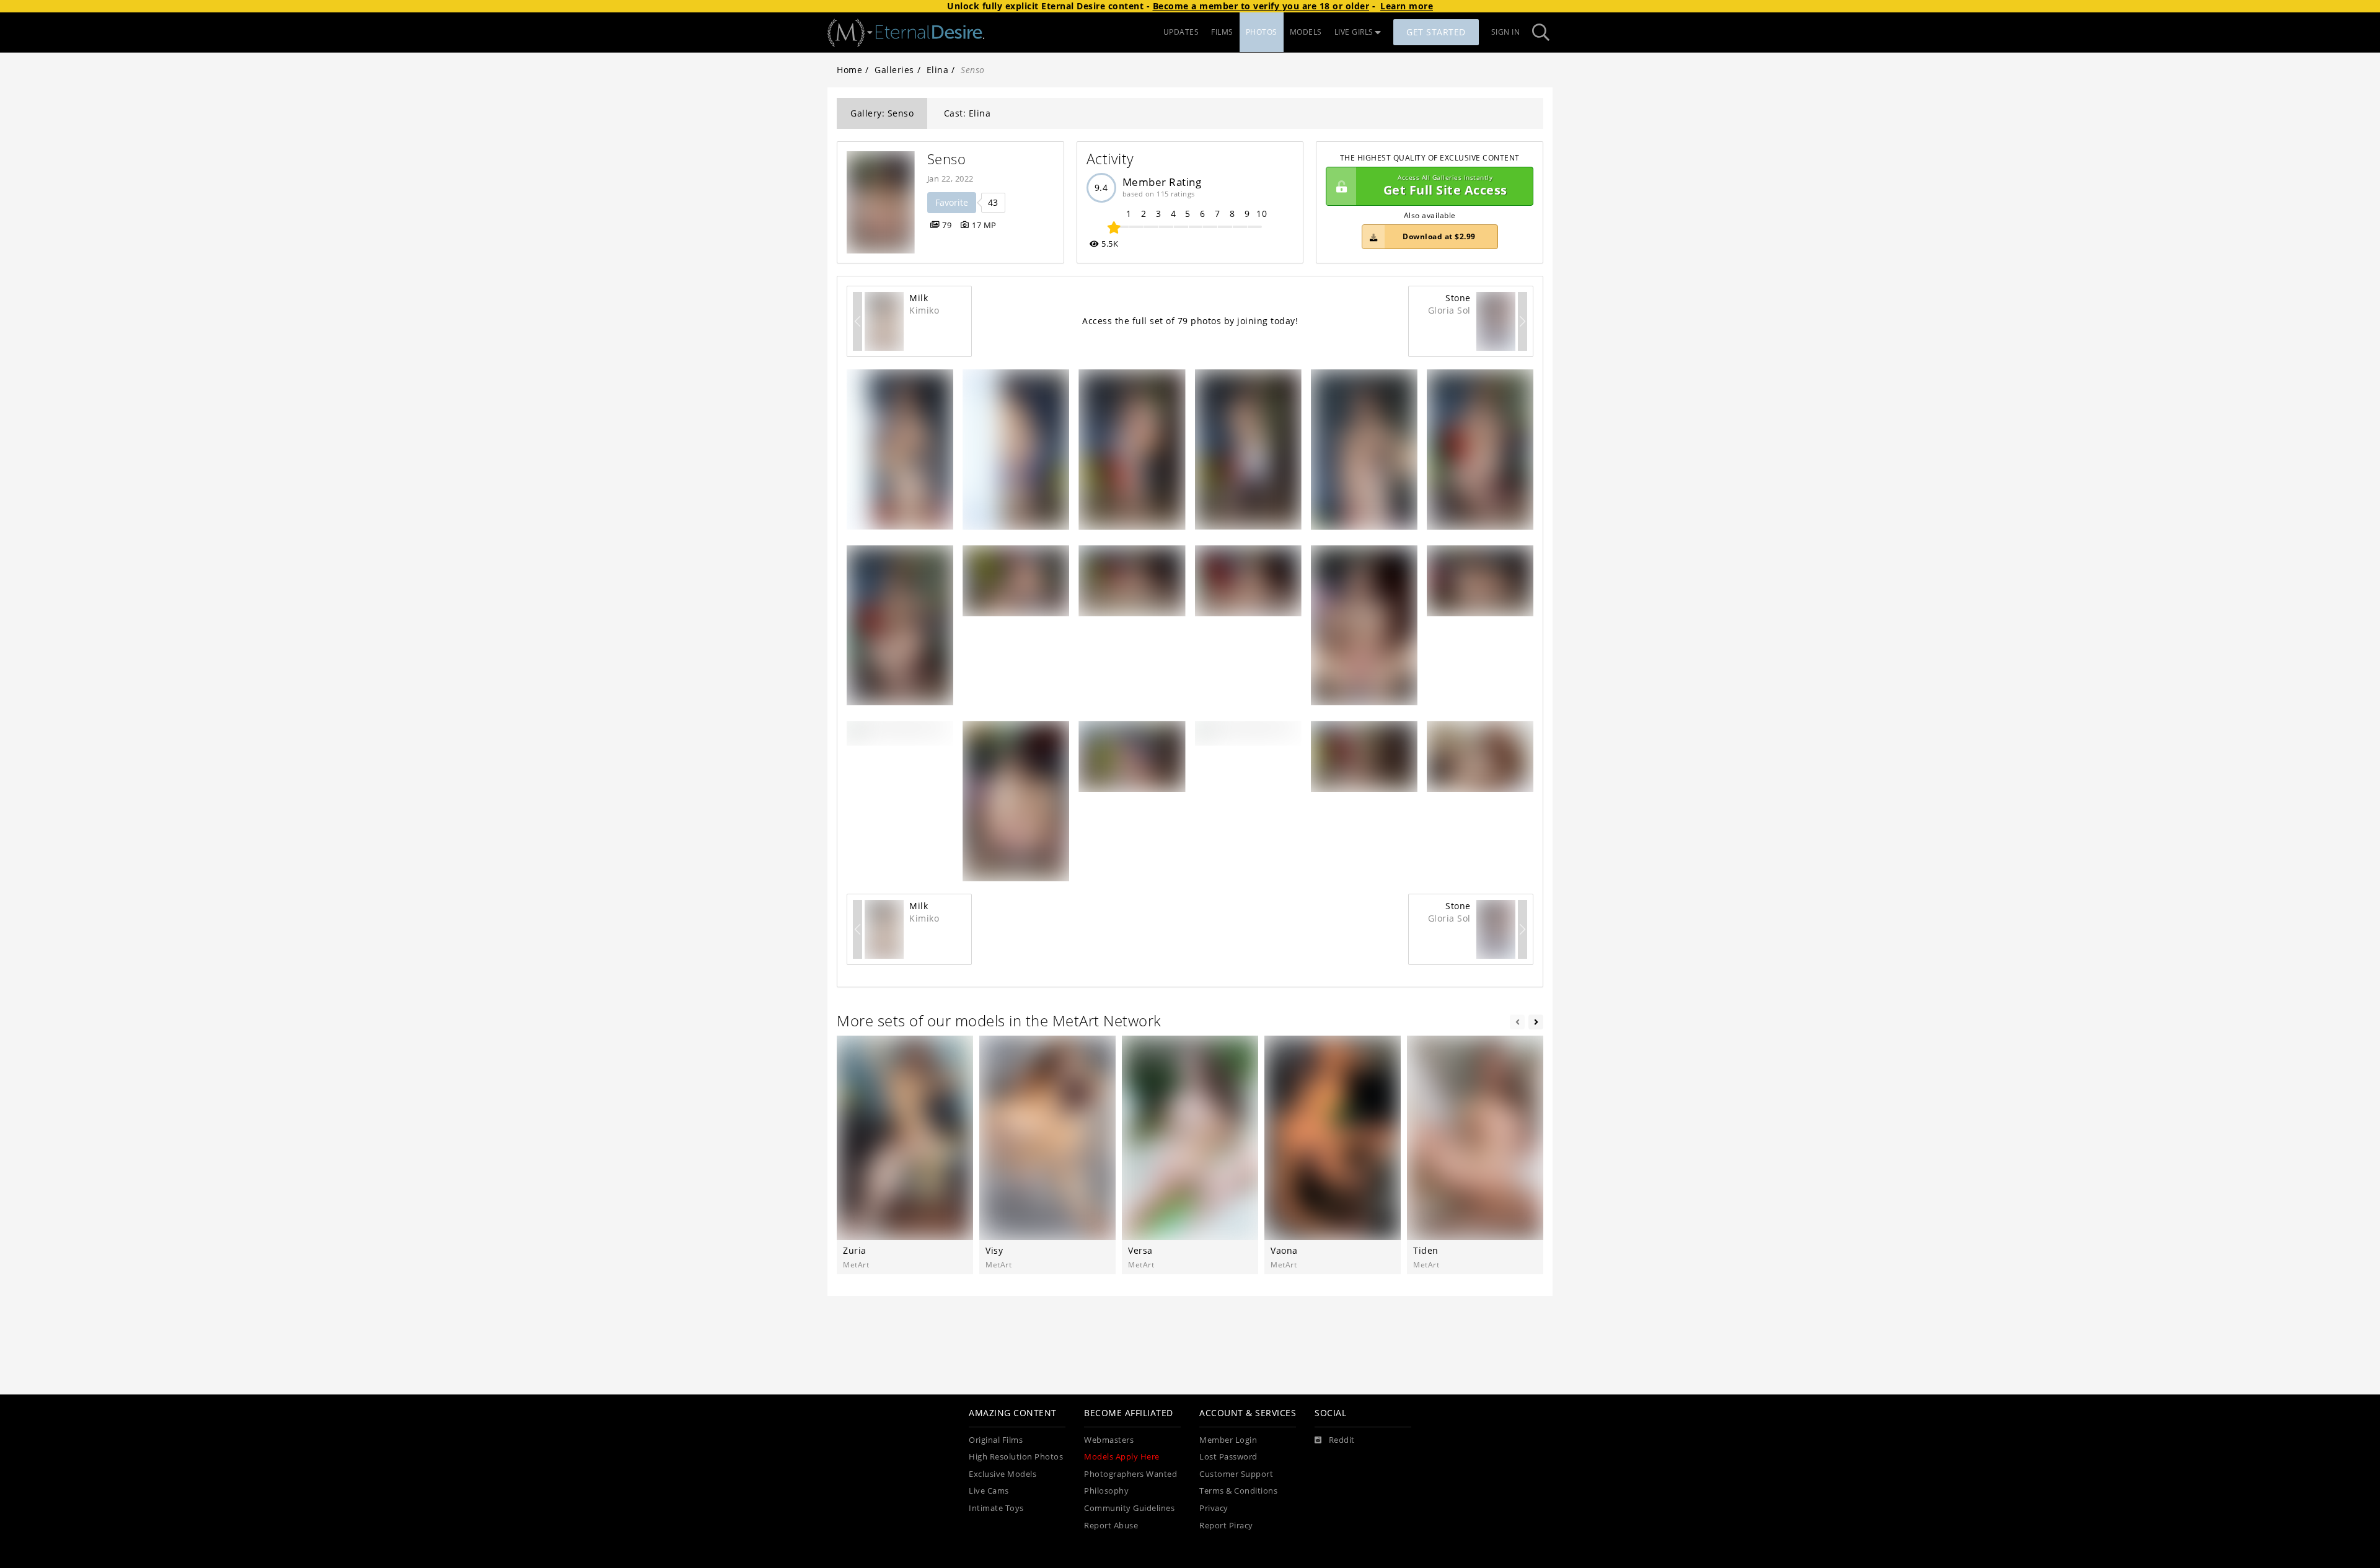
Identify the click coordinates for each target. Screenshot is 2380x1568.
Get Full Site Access (1445, 186)
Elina (938, 70)
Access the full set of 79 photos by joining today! (1190, 321)
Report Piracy (1226, 1526)
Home (849, 70)
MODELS (1306, 32)
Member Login (1228, 1440)
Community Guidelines (1129, 1508)
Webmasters (1109, 1440)
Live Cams (989, 1491)
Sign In (1506, 32)
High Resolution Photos (1016, 1457)
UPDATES (1181, 32)
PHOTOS (1262, 32)
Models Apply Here (1122, 1457)
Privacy (1214, 1508)
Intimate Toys (996, 1508)
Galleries (894, 70)
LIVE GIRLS (1354, 32)
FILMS (1222, 32)
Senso (947, 159)
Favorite (952, 202)
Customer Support (1236, 1474)
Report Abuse (1111, 1526)
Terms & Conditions (1238, 1491)
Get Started (1436, 32)
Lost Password (1228, 1457)
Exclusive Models (1003, 1474)
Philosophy (1106, 1491)
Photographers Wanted (1130, 1474)
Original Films (996, 1440)
